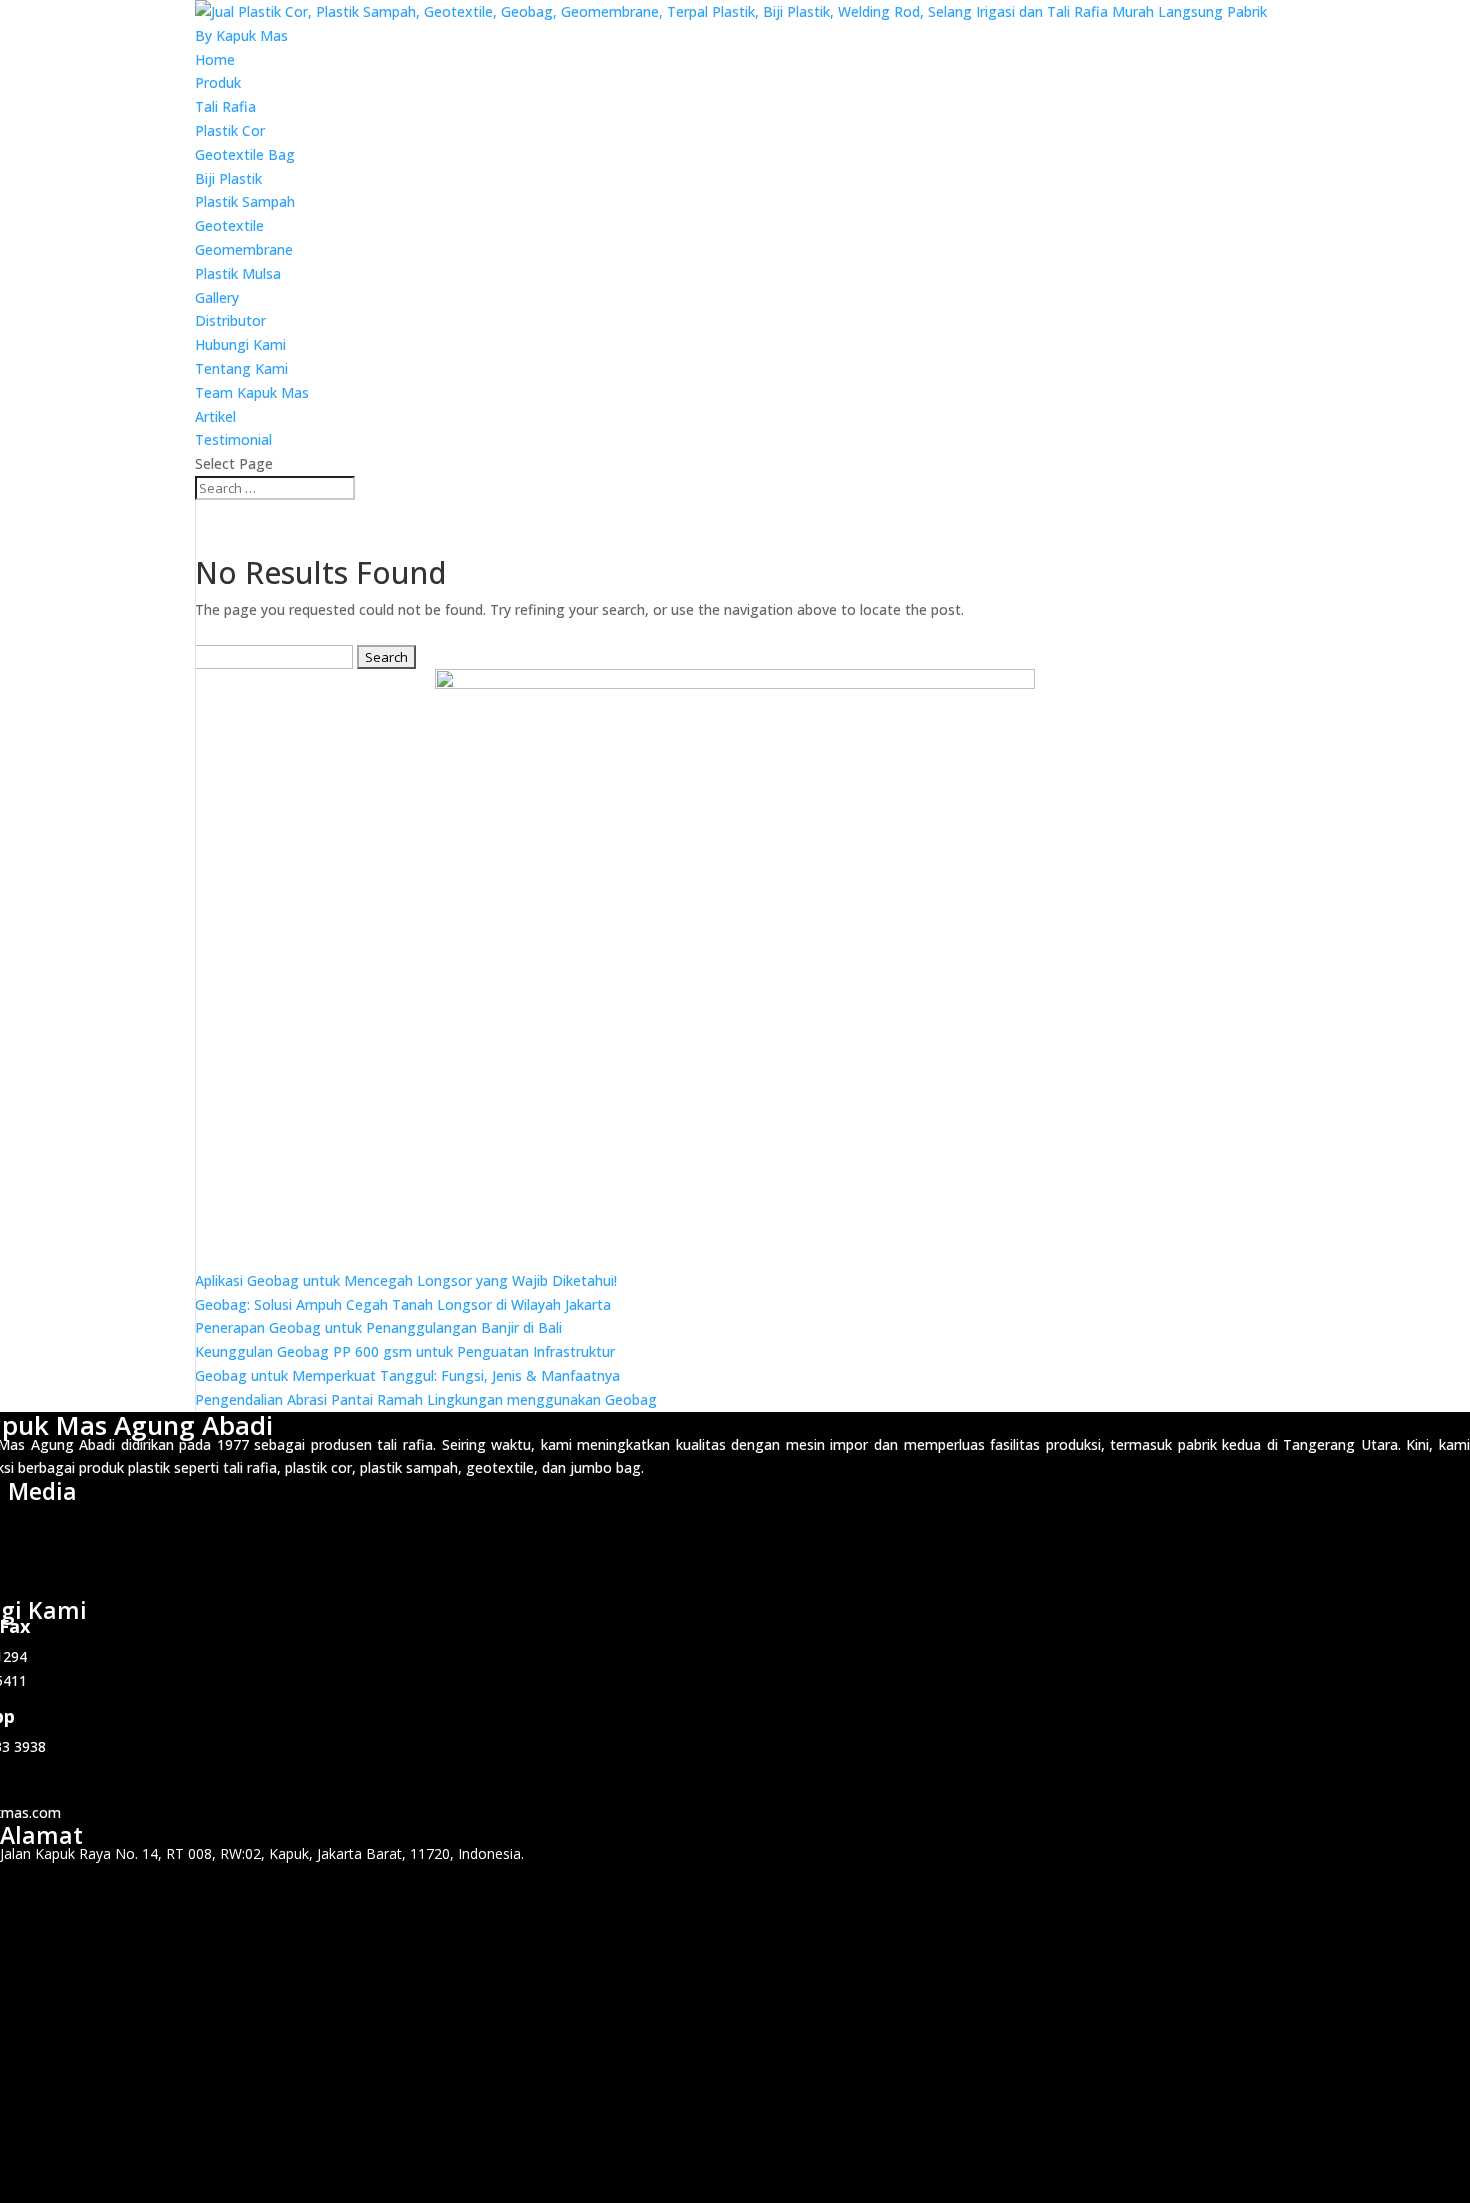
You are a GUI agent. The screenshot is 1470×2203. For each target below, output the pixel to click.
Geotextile (229, 225)
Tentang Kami (241, 368)
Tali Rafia (225, 106)
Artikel (215, 416)
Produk (218, 82)
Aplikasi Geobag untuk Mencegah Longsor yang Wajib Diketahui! (406, 1280)
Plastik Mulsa (238, 273)
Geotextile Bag (245, 154)
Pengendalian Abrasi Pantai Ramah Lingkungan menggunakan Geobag (426, 1399)
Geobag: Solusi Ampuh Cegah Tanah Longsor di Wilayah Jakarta (403, 1304)
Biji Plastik (228, 178)
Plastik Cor (230, 130)
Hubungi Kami (240, 344)
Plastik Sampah (245, 201)
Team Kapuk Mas (252, 392)
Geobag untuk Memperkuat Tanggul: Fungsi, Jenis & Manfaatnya (407, 1375)
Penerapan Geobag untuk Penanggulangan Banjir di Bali (378, 1327)
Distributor (230, 320)
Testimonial (233, 439)
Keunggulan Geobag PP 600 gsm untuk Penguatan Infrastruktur (405, 1351)
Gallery (217, 297)
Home (215, 59)
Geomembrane (244, 249)
